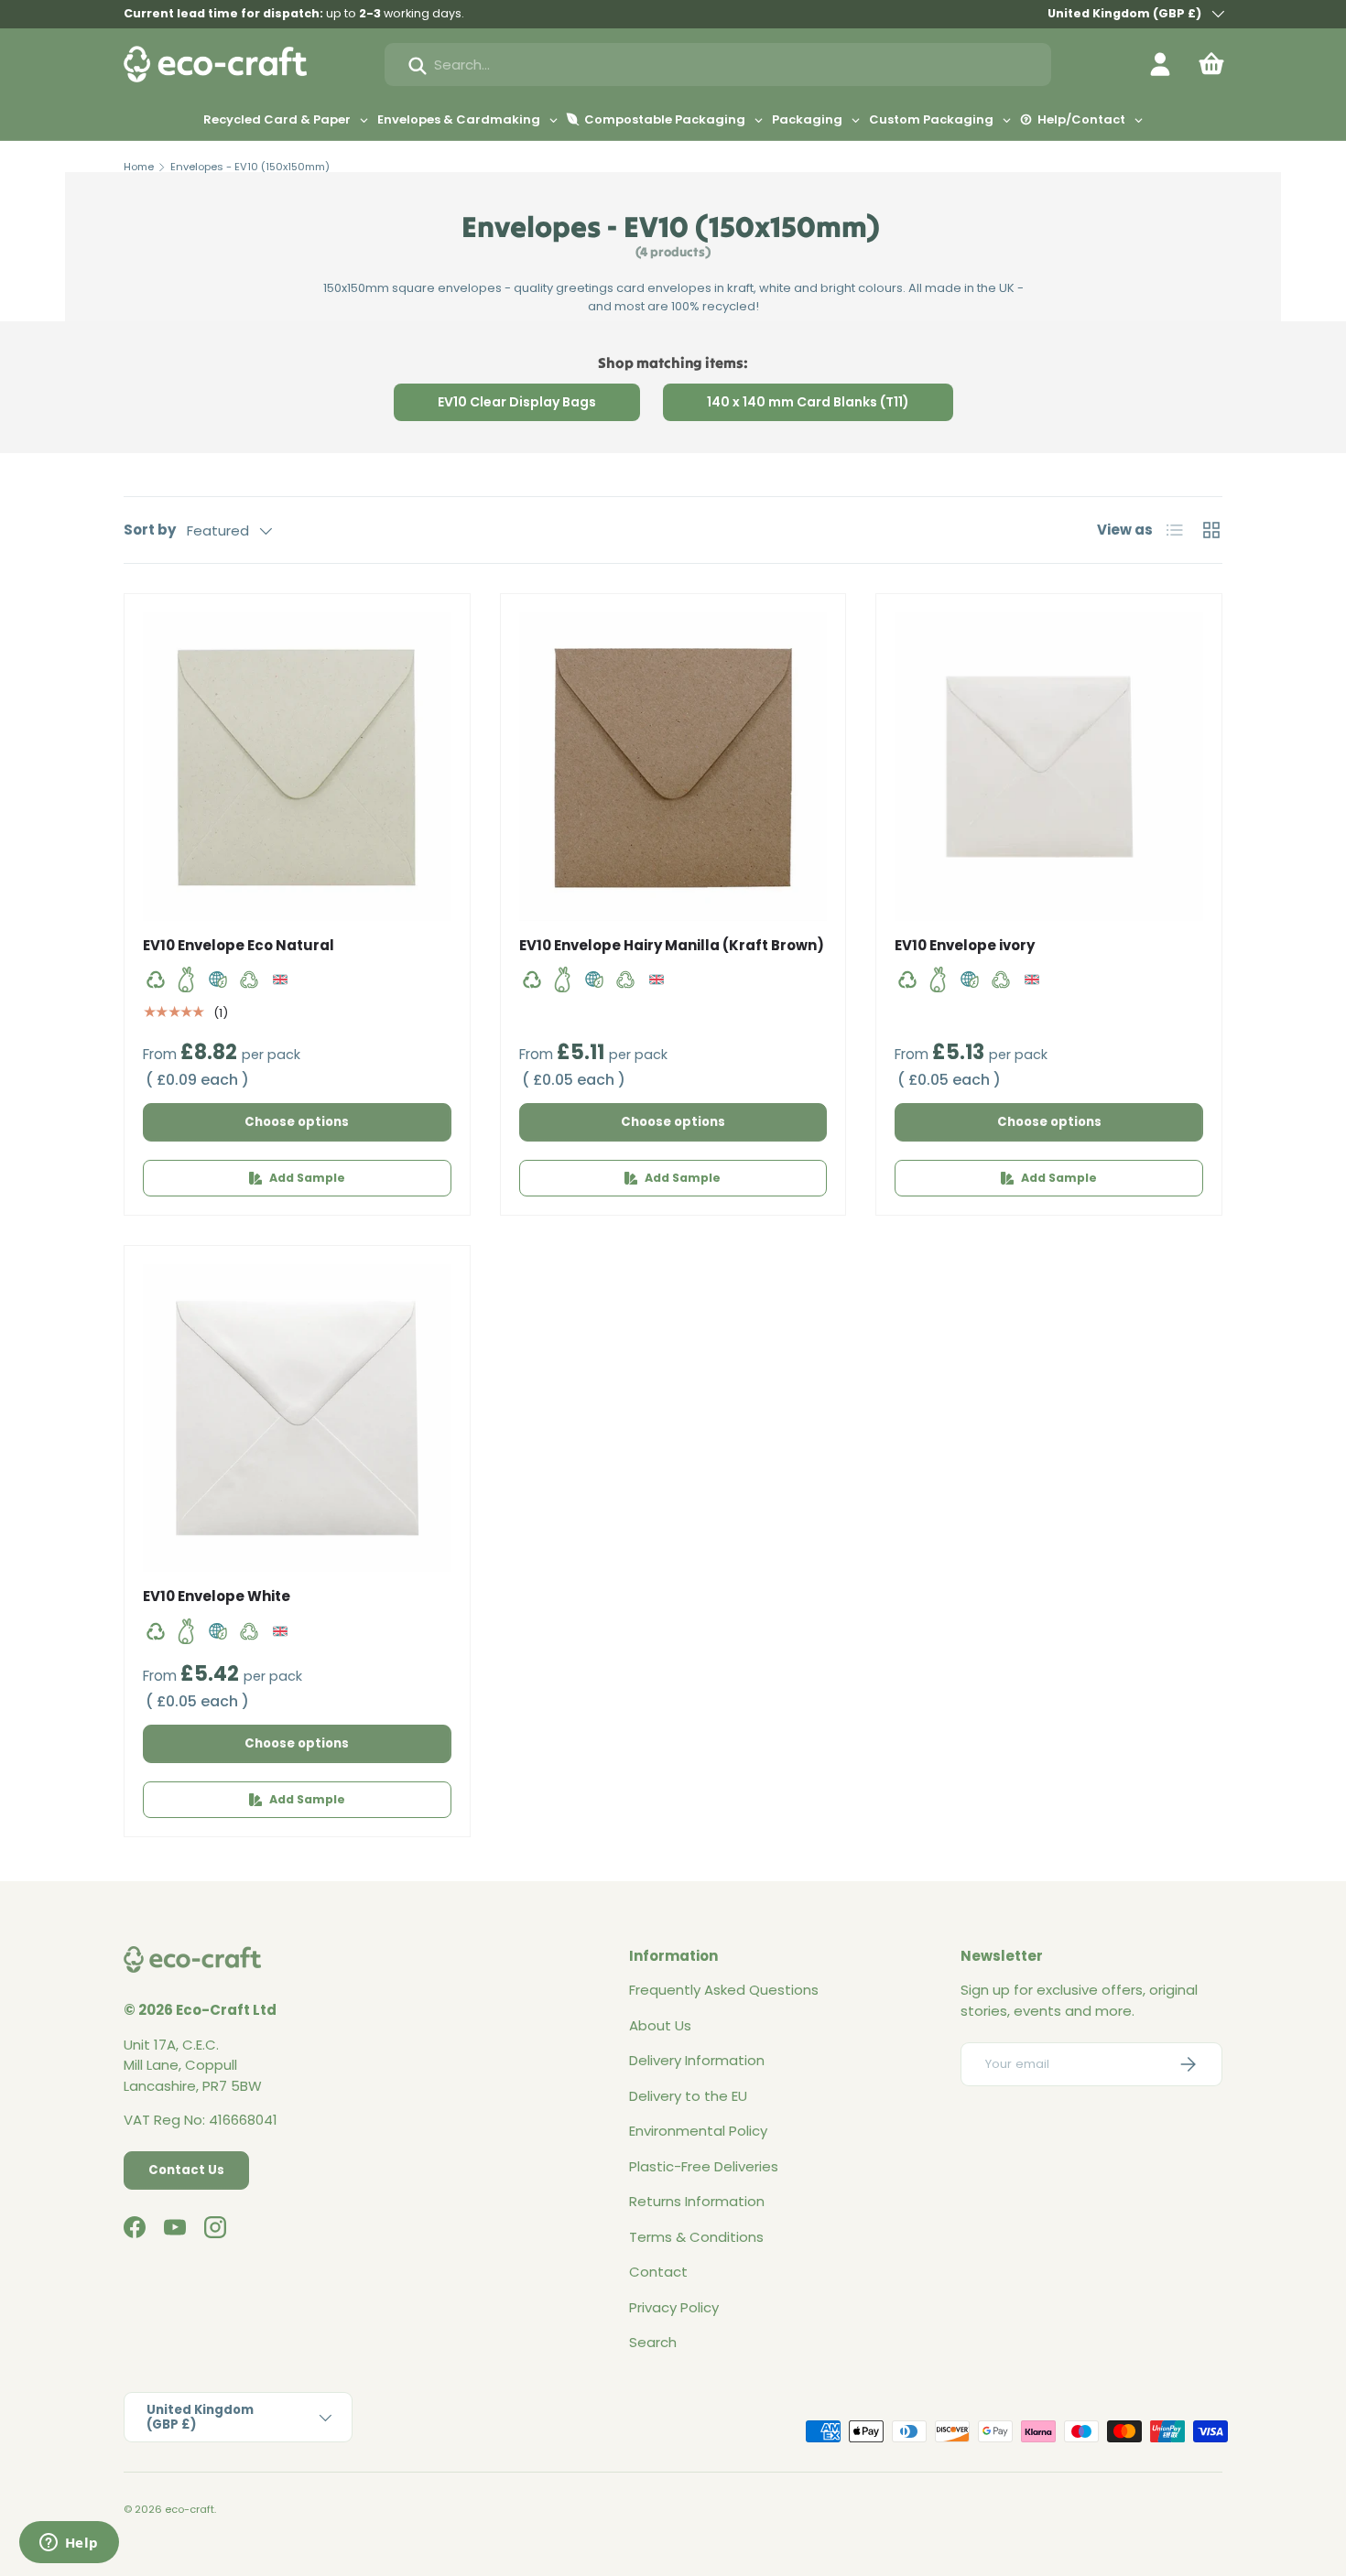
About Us (660, 2025)
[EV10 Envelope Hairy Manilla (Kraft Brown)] (673, 767)
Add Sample (307, 1178)
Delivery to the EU (688, 2096)
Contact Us (186, 2170)
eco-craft (190, 2509)
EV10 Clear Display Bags (517, 402)
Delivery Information (697, 2060)
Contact (658, 2272)
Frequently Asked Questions (724, 1990)
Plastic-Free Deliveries (704, 2166)
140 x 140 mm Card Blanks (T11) (808, 402)
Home (139, 167)
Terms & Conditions (696, 2237)
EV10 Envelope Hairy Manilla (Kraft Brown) (672, 945)
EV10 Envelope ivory (965, 945)
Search (653, 2342)
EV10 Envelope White (217, 1596)
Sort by (150, 530)
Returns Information (697, 2201)
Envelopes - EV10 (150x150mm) (250, 167)
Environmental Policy (698, 2131)
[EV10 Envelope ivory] (1049, 767)
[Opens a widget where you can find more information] (69, 2544)
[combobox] (718, 65)
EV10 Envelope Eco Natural (239, 945)
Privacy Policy (674, 2307)
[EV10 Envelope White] (297, 1418)
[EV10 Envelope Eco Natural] (297, 767)
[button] (1211, 64)
